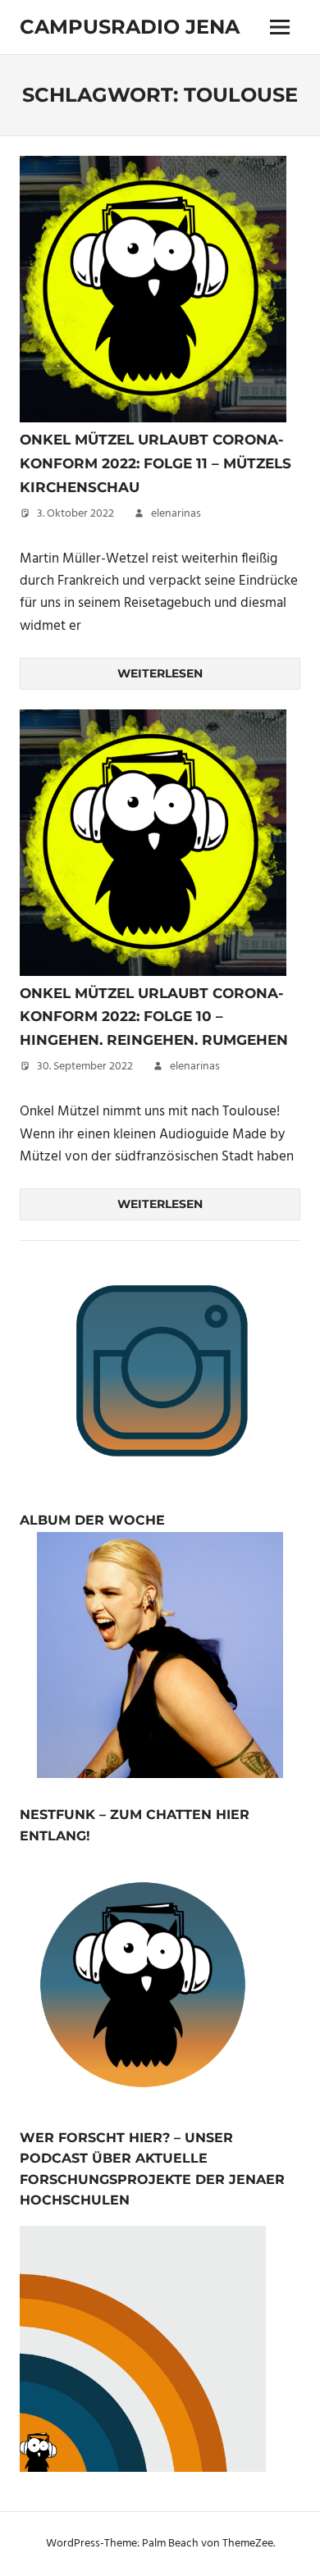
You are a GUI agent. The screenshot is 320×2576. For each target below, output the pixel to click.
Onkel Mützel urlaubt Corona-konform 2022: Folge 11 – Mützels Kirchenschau (155, 463)
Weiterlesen (160, 673)
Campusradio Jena (130, 27)
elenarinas (176, 514)
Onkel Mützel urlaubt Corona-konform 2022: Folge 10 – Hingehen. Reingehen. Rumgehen (154, 1017)
